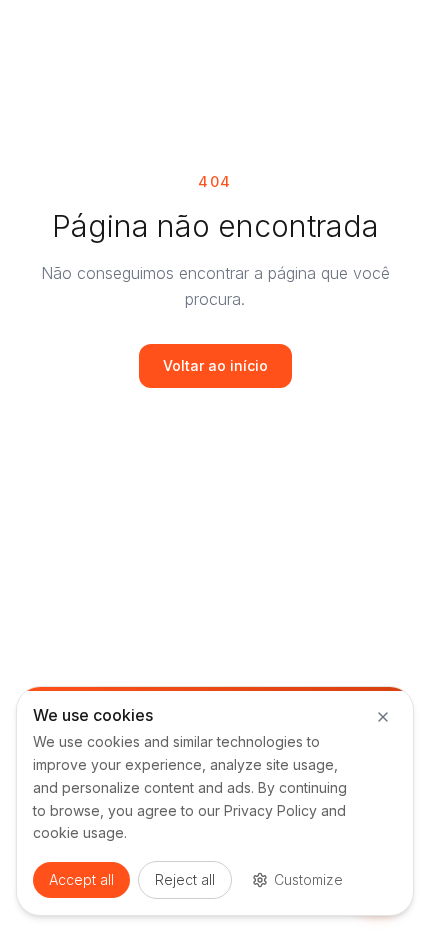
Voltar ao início (215, 365)
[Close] (383, 717)
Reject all (185, 879)
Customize (308, 879)
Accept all (81, 879)
